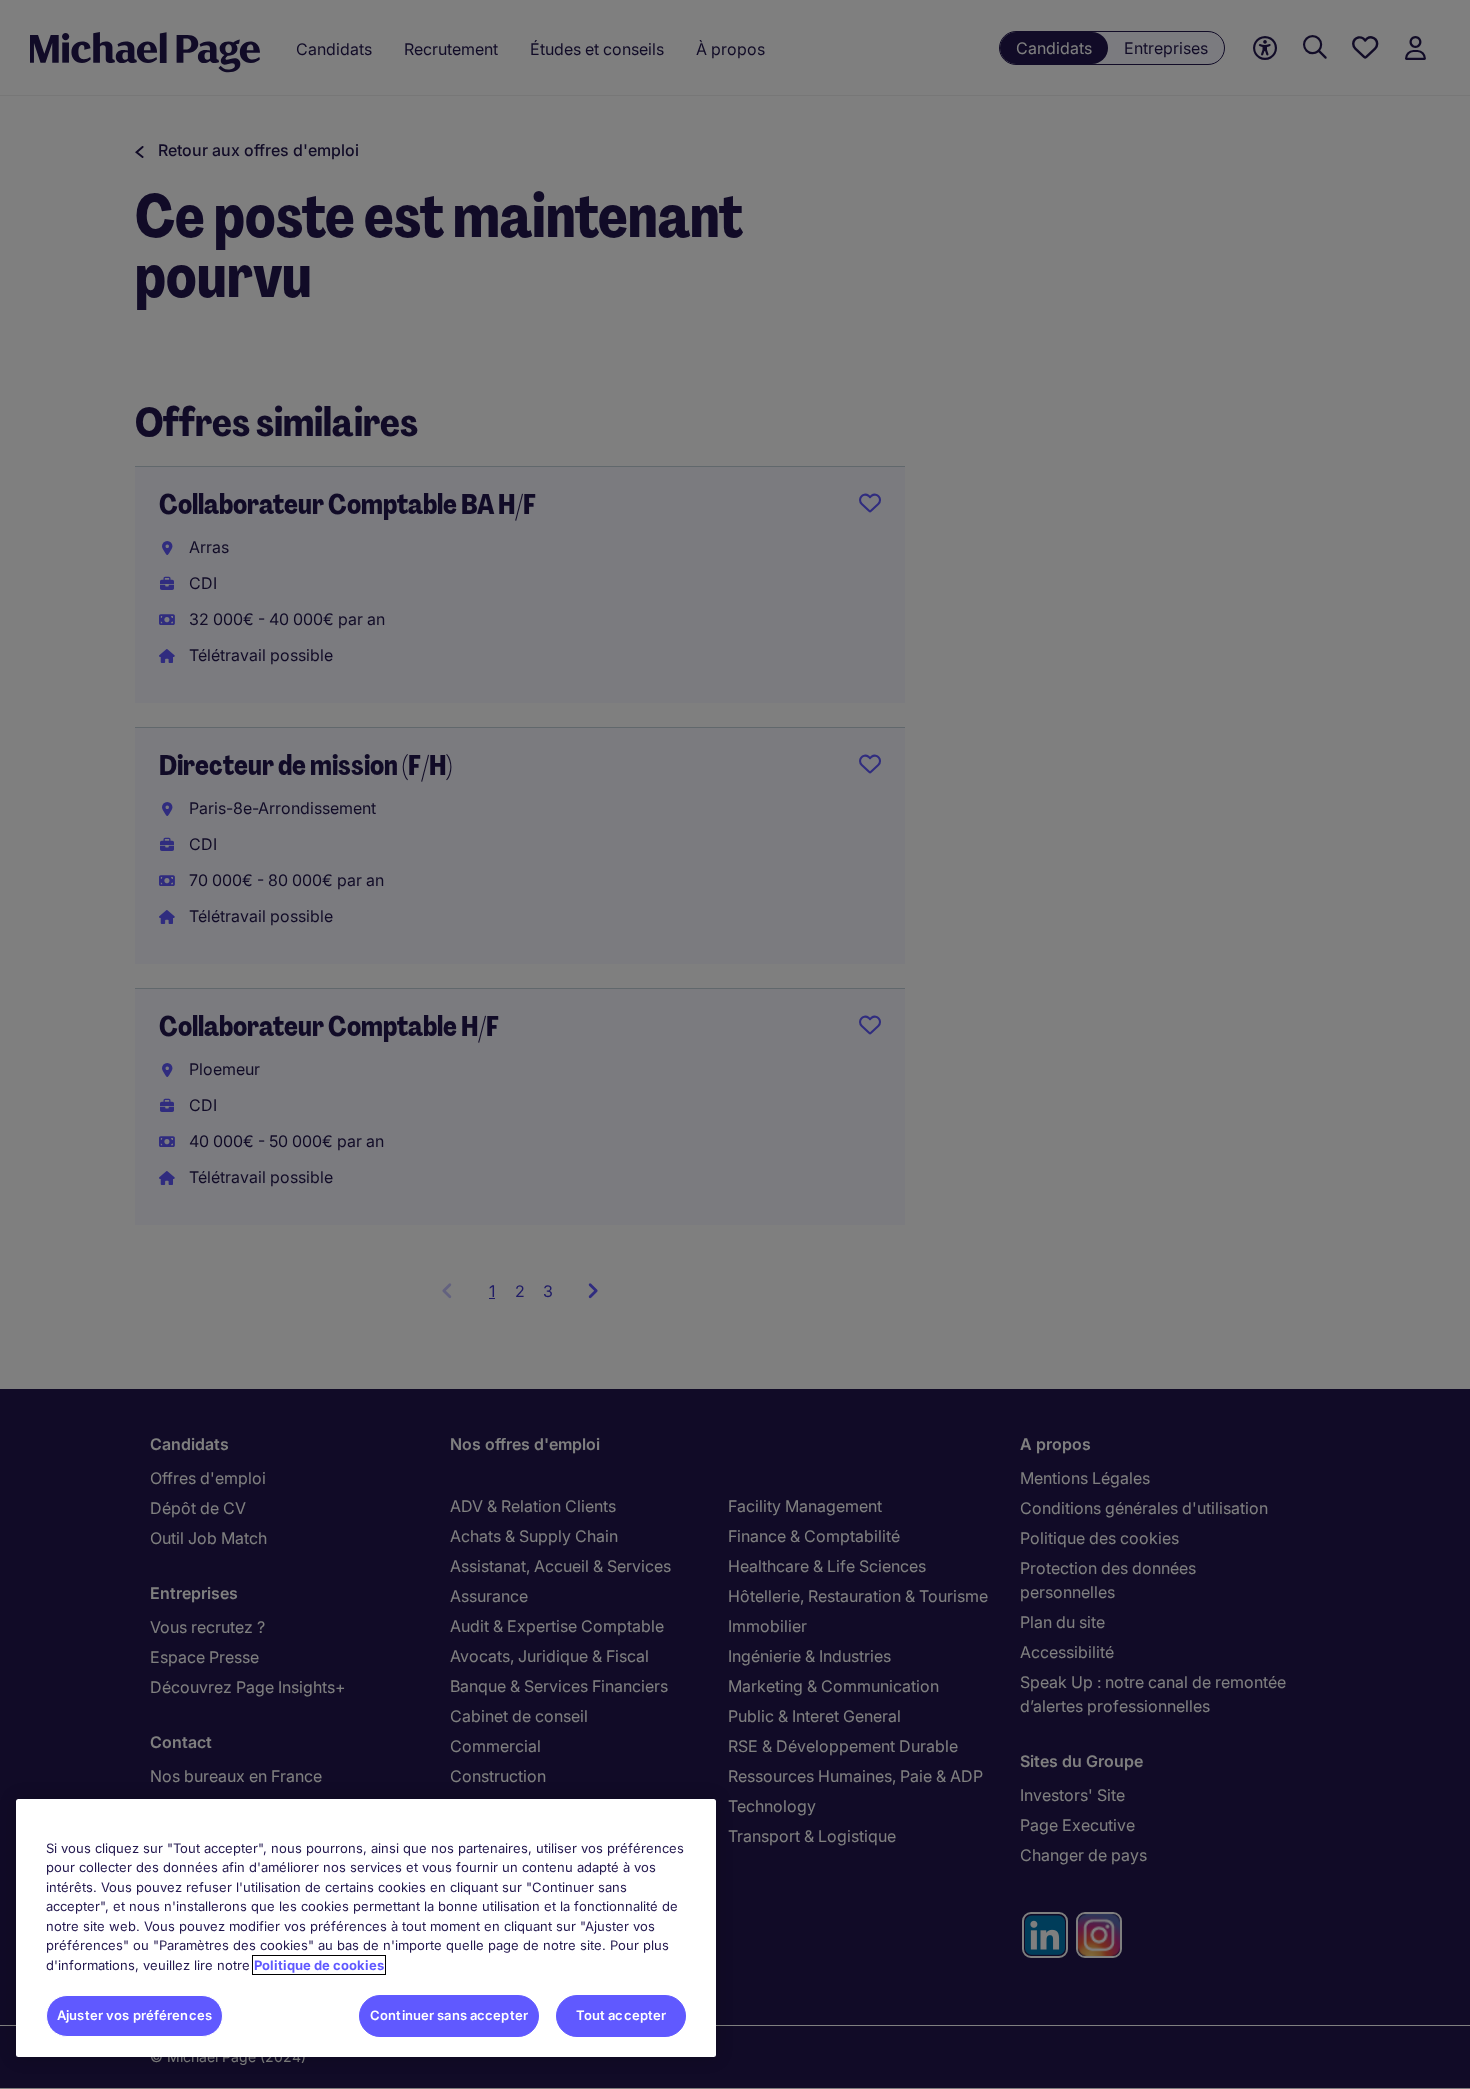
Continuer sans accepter (449, 2015)
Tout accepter (621, 2015)
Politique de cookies (319, 1965)
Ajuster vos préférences (134, 2015)
